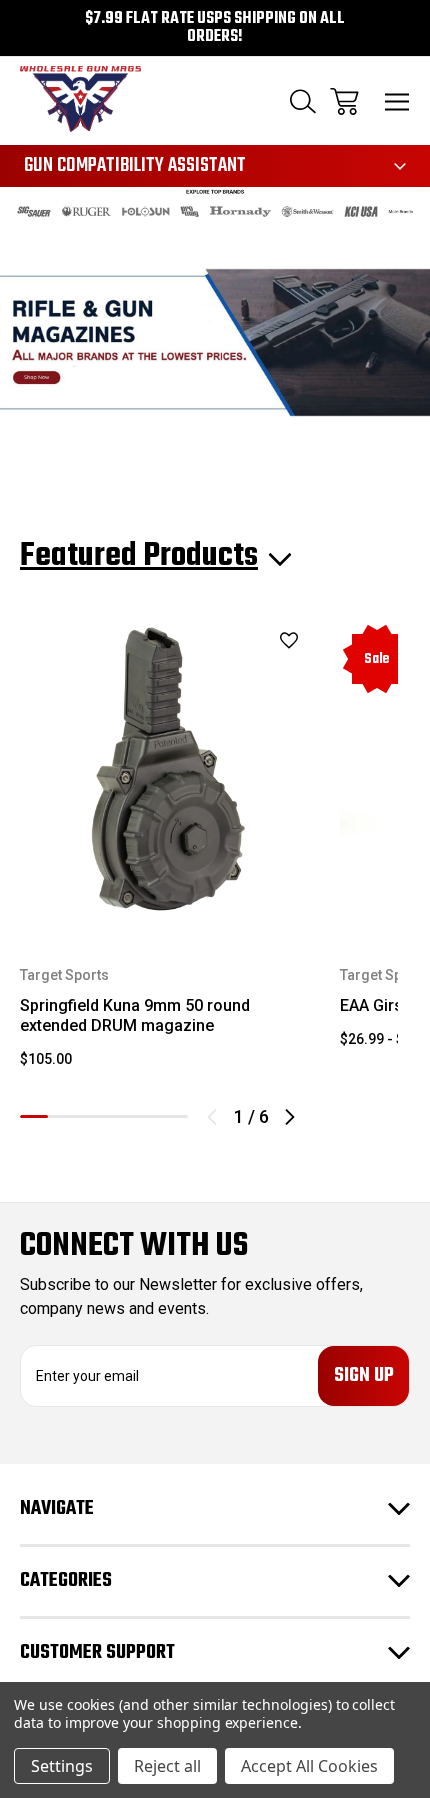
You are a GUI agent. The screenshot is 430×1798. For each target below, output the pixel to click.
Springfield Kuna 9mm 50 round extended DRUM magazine (135, 1015)
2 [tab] (62, 1116)
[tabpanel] (168, 853)
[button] (215, 211)
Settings (62, 1766)
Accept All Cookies (309, 1766)
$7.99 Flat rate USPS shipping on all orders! (215, 28)
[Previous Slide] (212, 1117)
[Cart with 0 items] (344, 101)
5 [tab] (146, 1116)
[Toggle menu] (397, 101)
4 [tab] (118, 1116)
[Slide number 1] (215, 342)
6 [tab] (174, 1116)
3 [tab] (90, 1116)
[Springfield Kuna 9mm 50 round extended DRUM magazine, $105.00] (168, 770)
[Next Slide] (290, 1117)
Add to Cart (168, 877)
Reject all (167, 1766)
